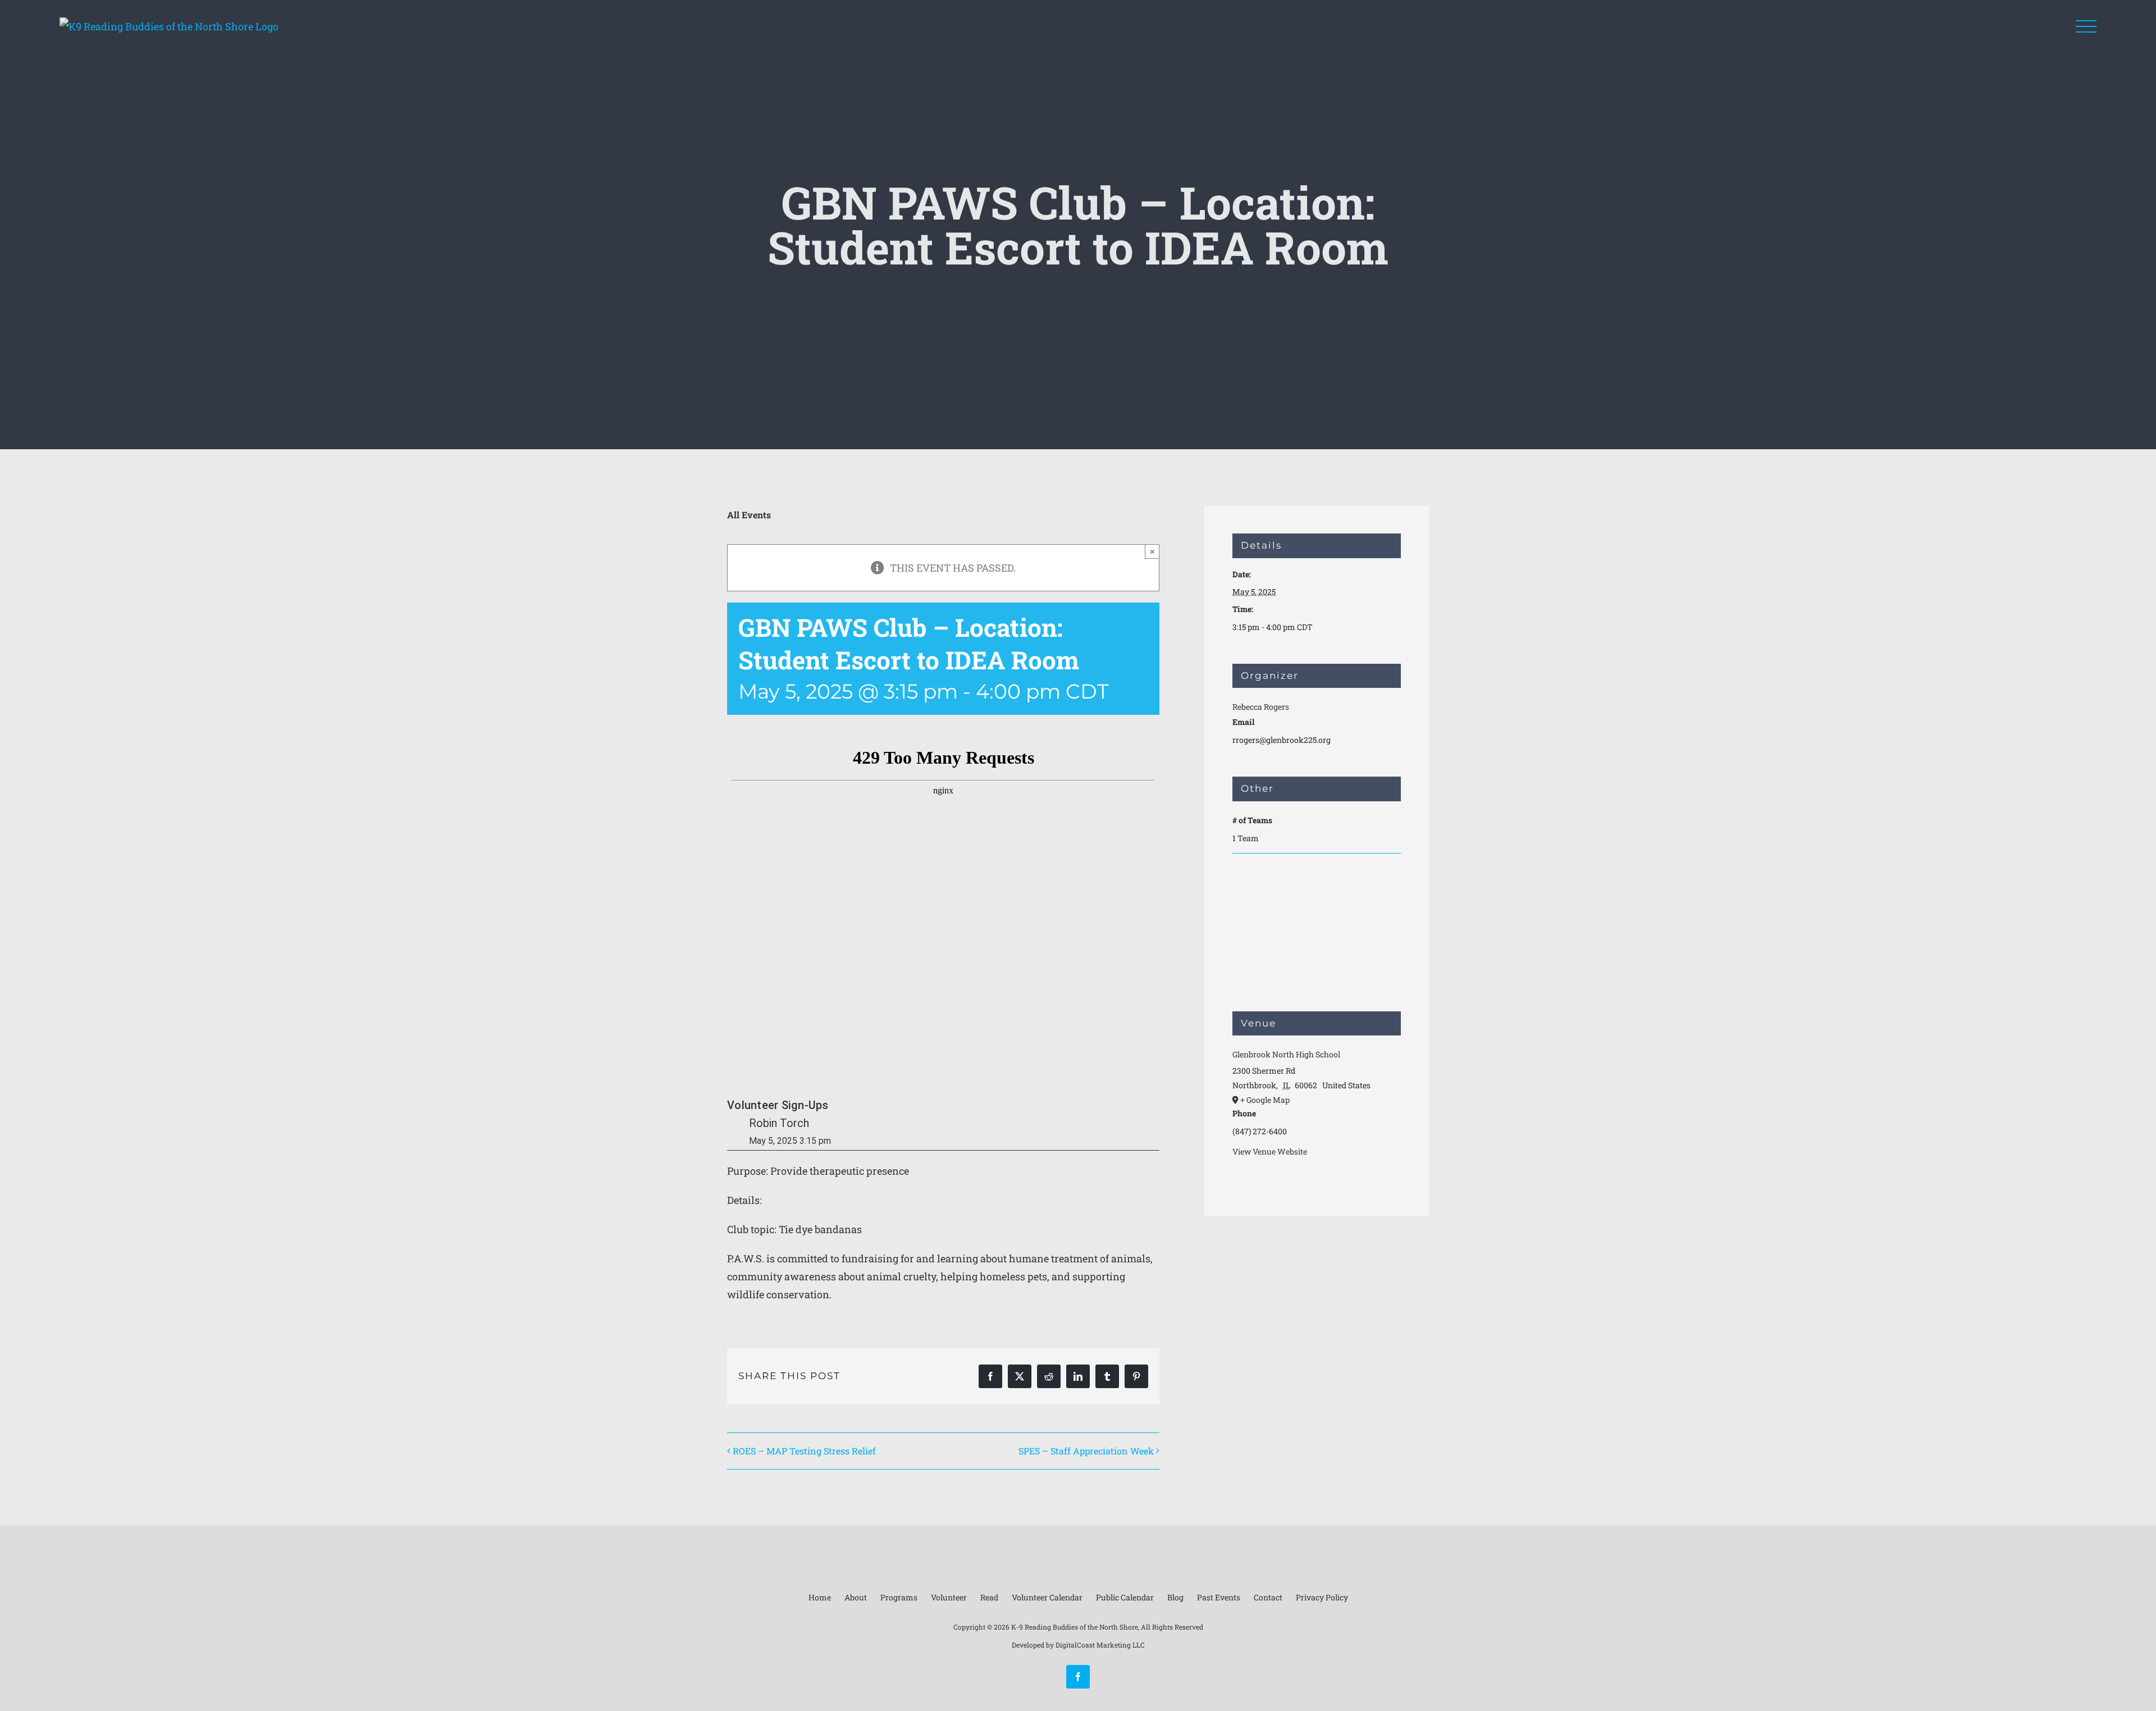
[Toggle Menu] (2086, 27)
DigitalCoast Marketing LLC (1100, 1645)
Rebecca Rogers (1261, 707)
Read (989, 1597)
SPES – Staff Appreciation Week (1086, 1451)
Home (820, 1597)
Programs (899, 1597)
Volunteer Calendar (1047, 1597)
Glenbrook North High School (1286, 1054)
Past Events (1219, 1597)
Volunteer (949, 1597)
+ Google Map (1265, 1100)
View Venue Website (1270, 1151)
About (856, 1597)
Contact (1268, 1597)
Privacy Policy (1322, 1597)
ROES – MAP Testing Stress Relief (804, 1451)
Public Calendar (1125, 1597)
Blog (1175, 1597)
